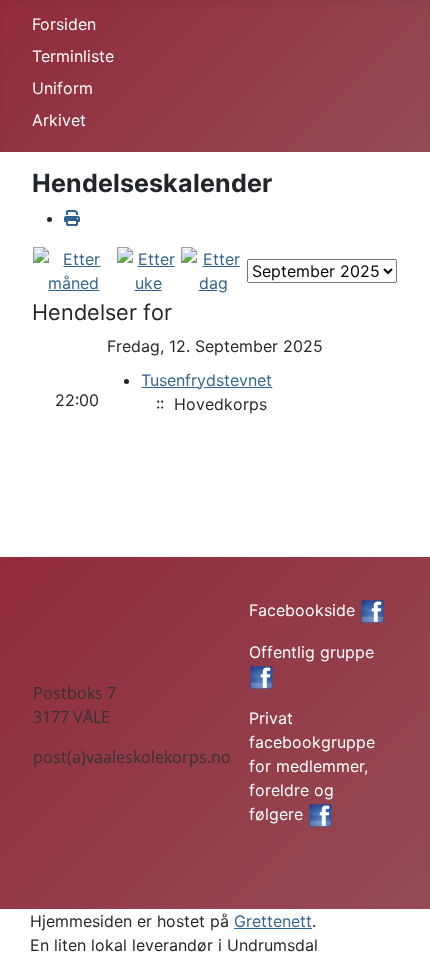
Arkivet (59, 120)
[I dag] (213, 269)
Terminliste (73, 56)
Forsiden (64, 24)
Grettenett (273, 921)
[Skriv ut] (72, 218)
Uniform (62, 88)
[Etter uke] (148, 269)
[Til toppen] (395, 936)
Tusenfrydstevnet (206, 380)
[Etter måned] (74, 269)
